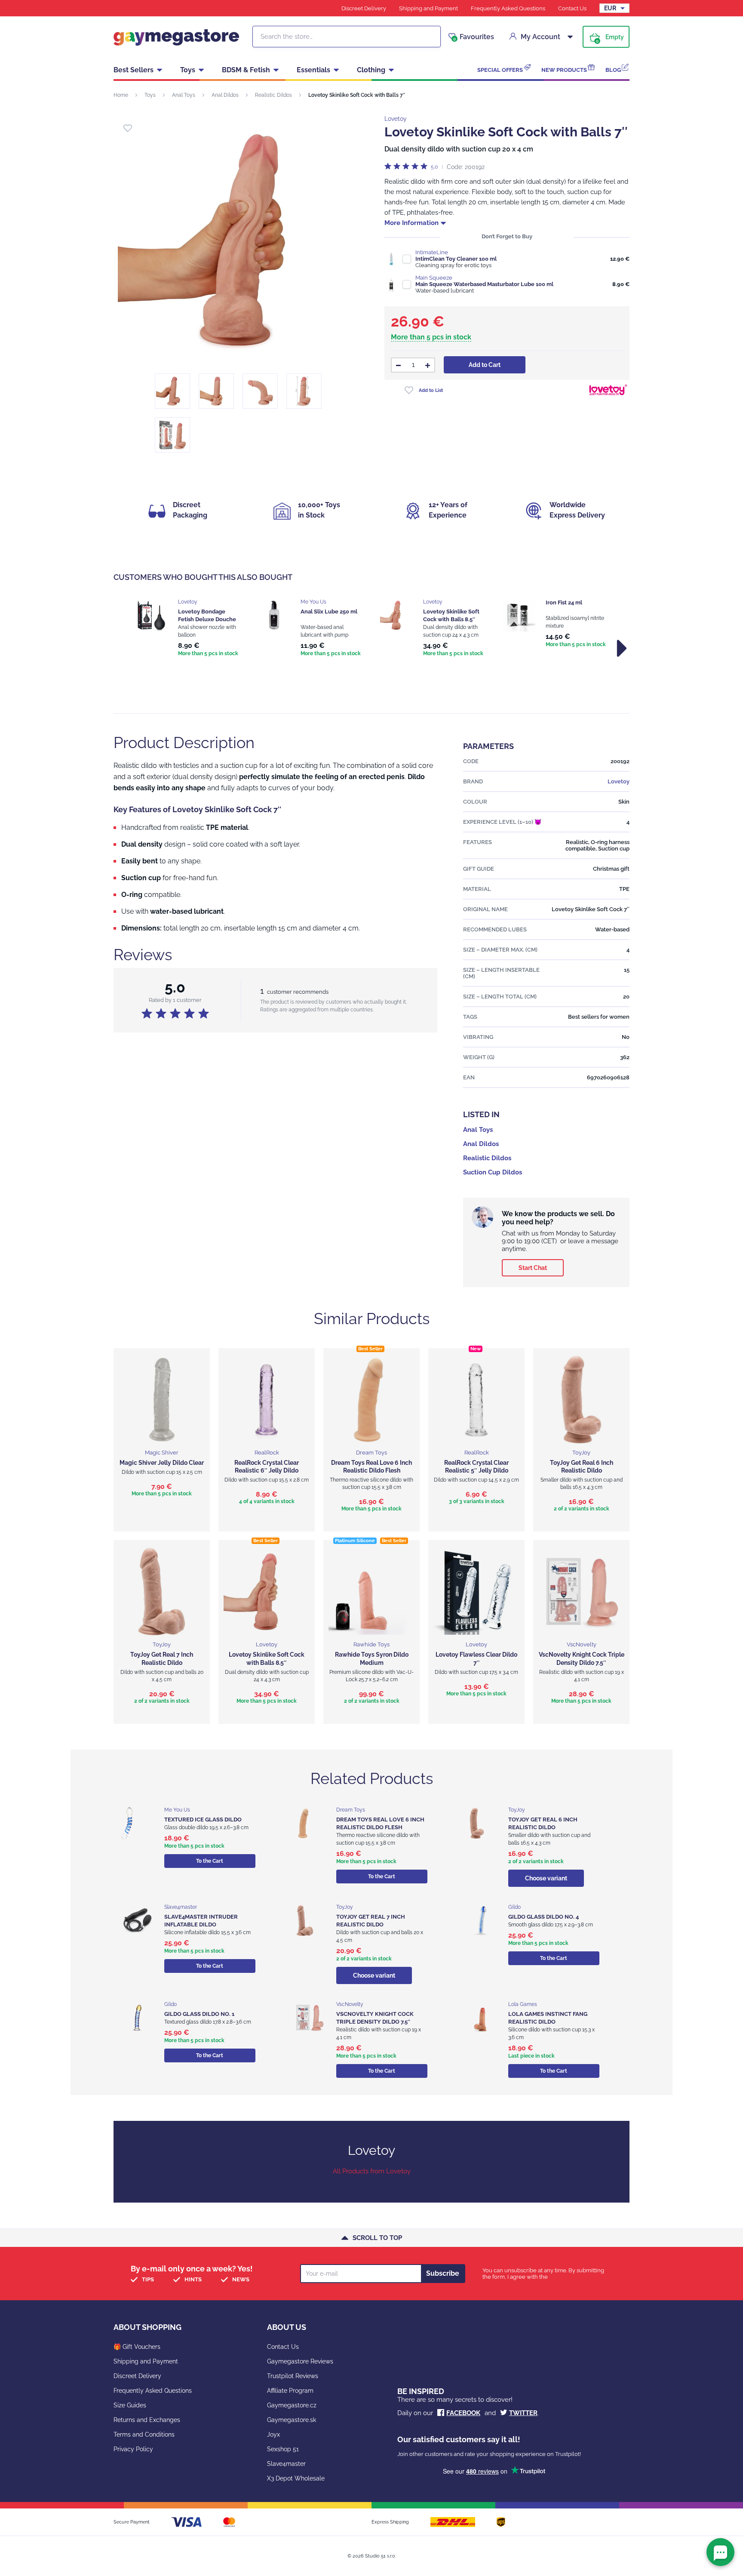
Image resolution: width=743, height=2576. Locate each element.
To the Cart (210, 1861)
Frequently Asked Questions (508, 8)
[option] (188, 629)
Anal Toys (184, 95)
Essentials (313, 70)
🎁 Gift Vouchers (137, 2347)
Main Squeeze (434, 278)
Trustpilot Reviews (293, 2376)
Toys (188, 70)
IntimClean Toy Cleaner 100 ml (456, 259)
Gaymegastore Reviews (300, 2361)
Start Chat (533, 1268)
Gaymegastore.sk (292, 2420)
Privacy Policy (133, 2449)
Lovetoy (396, 119)
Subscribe (443, 2273)
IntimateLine (432, 252)
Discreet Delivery (364, 8)
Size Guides (130, 2405)
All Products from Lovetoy (372, 2171)
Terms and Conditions (144, 2434)
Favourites (474, 37)
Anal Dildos (225, 95)
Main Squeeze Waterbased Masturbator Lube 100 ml (484, 284)
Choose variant (546, 1878)
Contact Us (572, 8)
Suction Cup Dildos (493, 1172)
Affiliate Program (290, 2391)
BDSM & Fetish (246, 70)
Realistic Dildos (273, 95)
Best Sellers (134, 70)
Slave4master (286, 2464)
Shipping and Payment (428, 8)
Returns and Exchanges (147, 2420)
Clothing (371, 70)
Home (121, 95)
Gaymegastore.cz (292, 2405)
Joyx (273, 2434)
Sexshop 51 (283, 2449)
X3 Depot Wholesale (296, 2478)
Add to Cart (485, 365)
